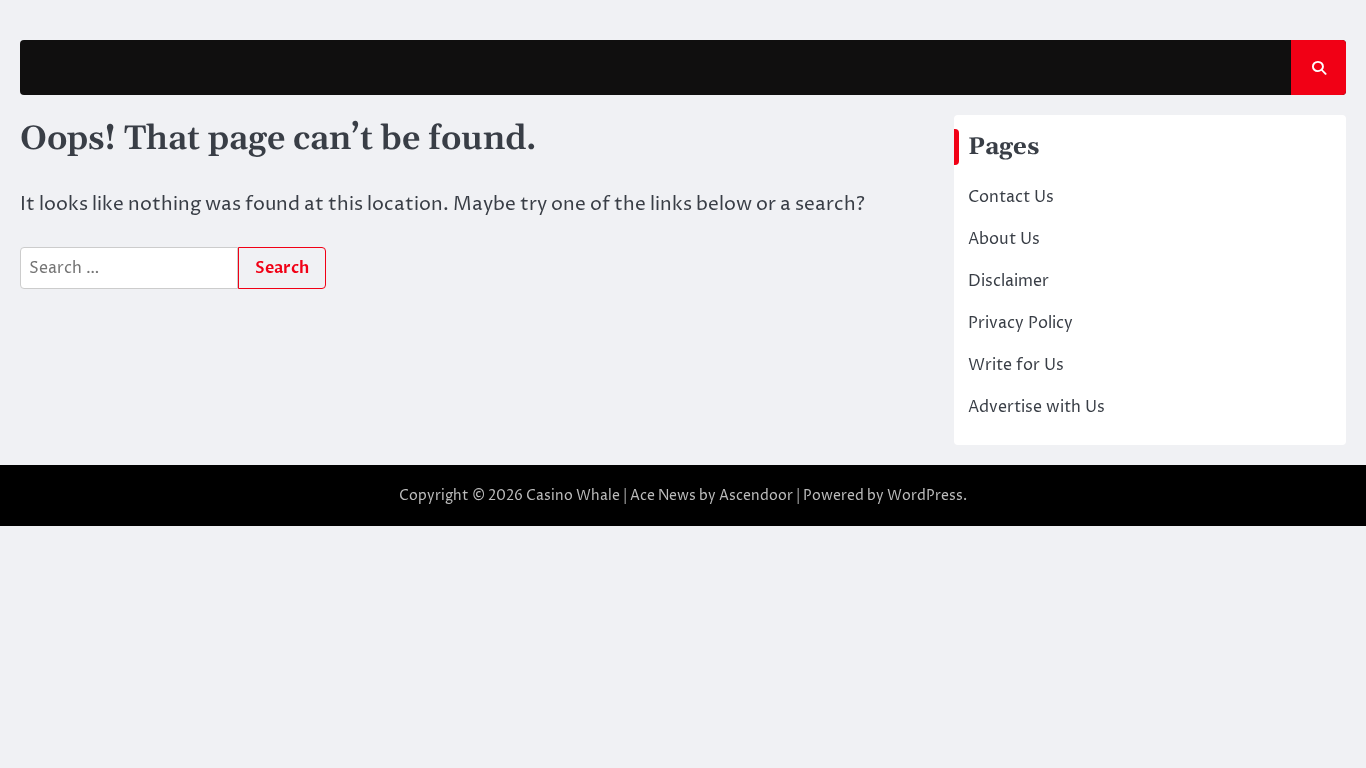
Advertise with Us (1036, 407)
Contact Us (1011, 197)
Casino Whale (573, 495)
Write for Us (1016, 365)
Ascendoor (756, 495)
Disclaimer (1008, 281)
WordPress (925, 495)
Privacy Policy (1020, 323)
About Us (1004, 239)
